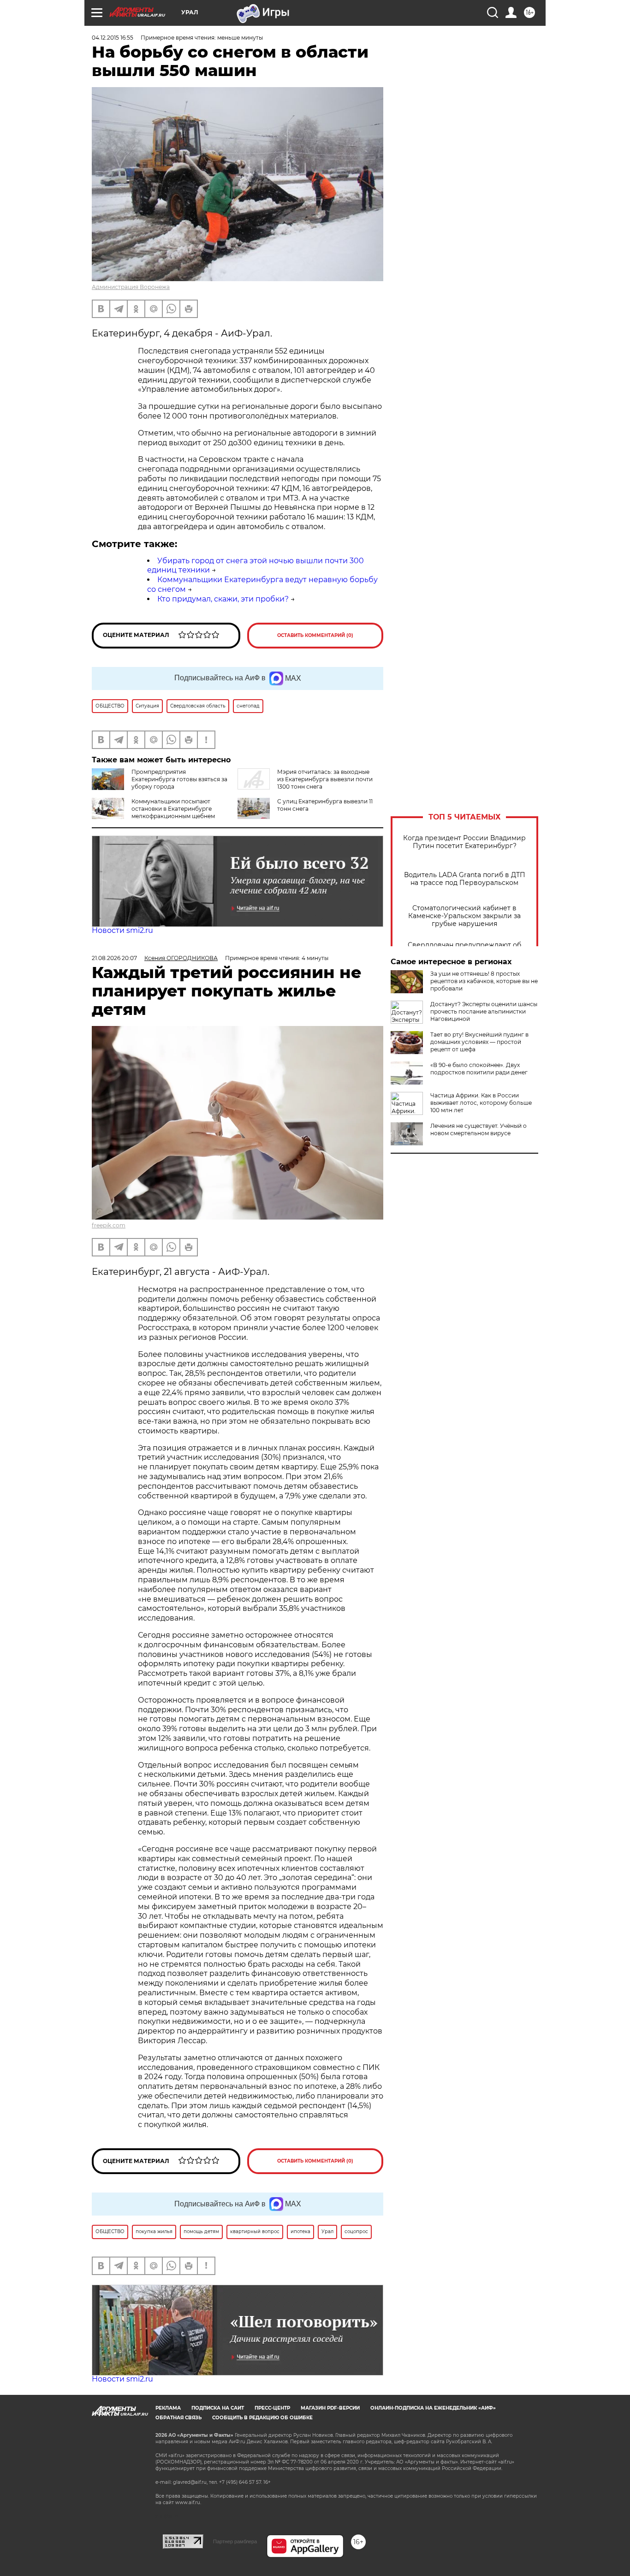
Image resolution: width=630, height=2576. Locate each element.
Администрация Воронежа (131, 287)
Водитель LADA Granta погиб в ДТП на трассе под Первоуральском (465, 879)
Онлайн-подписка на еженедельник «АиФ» (433, 2408)
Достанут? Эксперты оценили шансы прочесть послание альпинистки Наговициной (484, 1011)
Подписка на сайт (218, 2408)
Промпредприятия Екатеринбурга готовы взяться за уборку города (179, 779)
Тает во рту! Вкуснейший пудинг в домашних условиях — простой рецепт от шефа (479, 1042)
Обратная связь (178, 2418)
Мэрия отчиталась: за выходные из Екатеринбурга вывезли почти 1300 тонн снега (325, 779)
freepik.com (109, 1225)
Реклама (168, 2408)
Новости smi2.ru (122, 930)
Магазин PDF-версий (330, 2408)
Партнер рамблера (235, 2541)
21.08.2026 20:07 (114, 958)
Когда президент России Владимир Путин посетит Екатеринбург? (464, 842)
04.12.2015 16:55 (113, 38)
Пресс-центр (272, 2408)
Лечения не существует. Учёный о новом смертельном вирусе (478, 1129)
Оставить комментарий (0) (315, 635)
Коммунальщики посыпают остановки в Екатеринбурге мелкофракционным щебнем (173, 809)
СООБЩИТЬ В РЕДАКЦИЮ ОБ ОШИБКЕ (262, 2418)
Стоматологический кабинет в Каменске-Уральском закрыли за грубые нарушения (464, 916)
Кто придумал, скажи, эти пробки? (223, 599)
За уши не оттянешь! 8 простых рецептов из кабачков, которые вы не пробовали (484, 981)
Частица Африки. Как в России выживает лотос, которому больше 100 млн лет (481, 1103)
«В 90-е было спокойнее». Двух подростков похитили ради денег (479, 1069)
